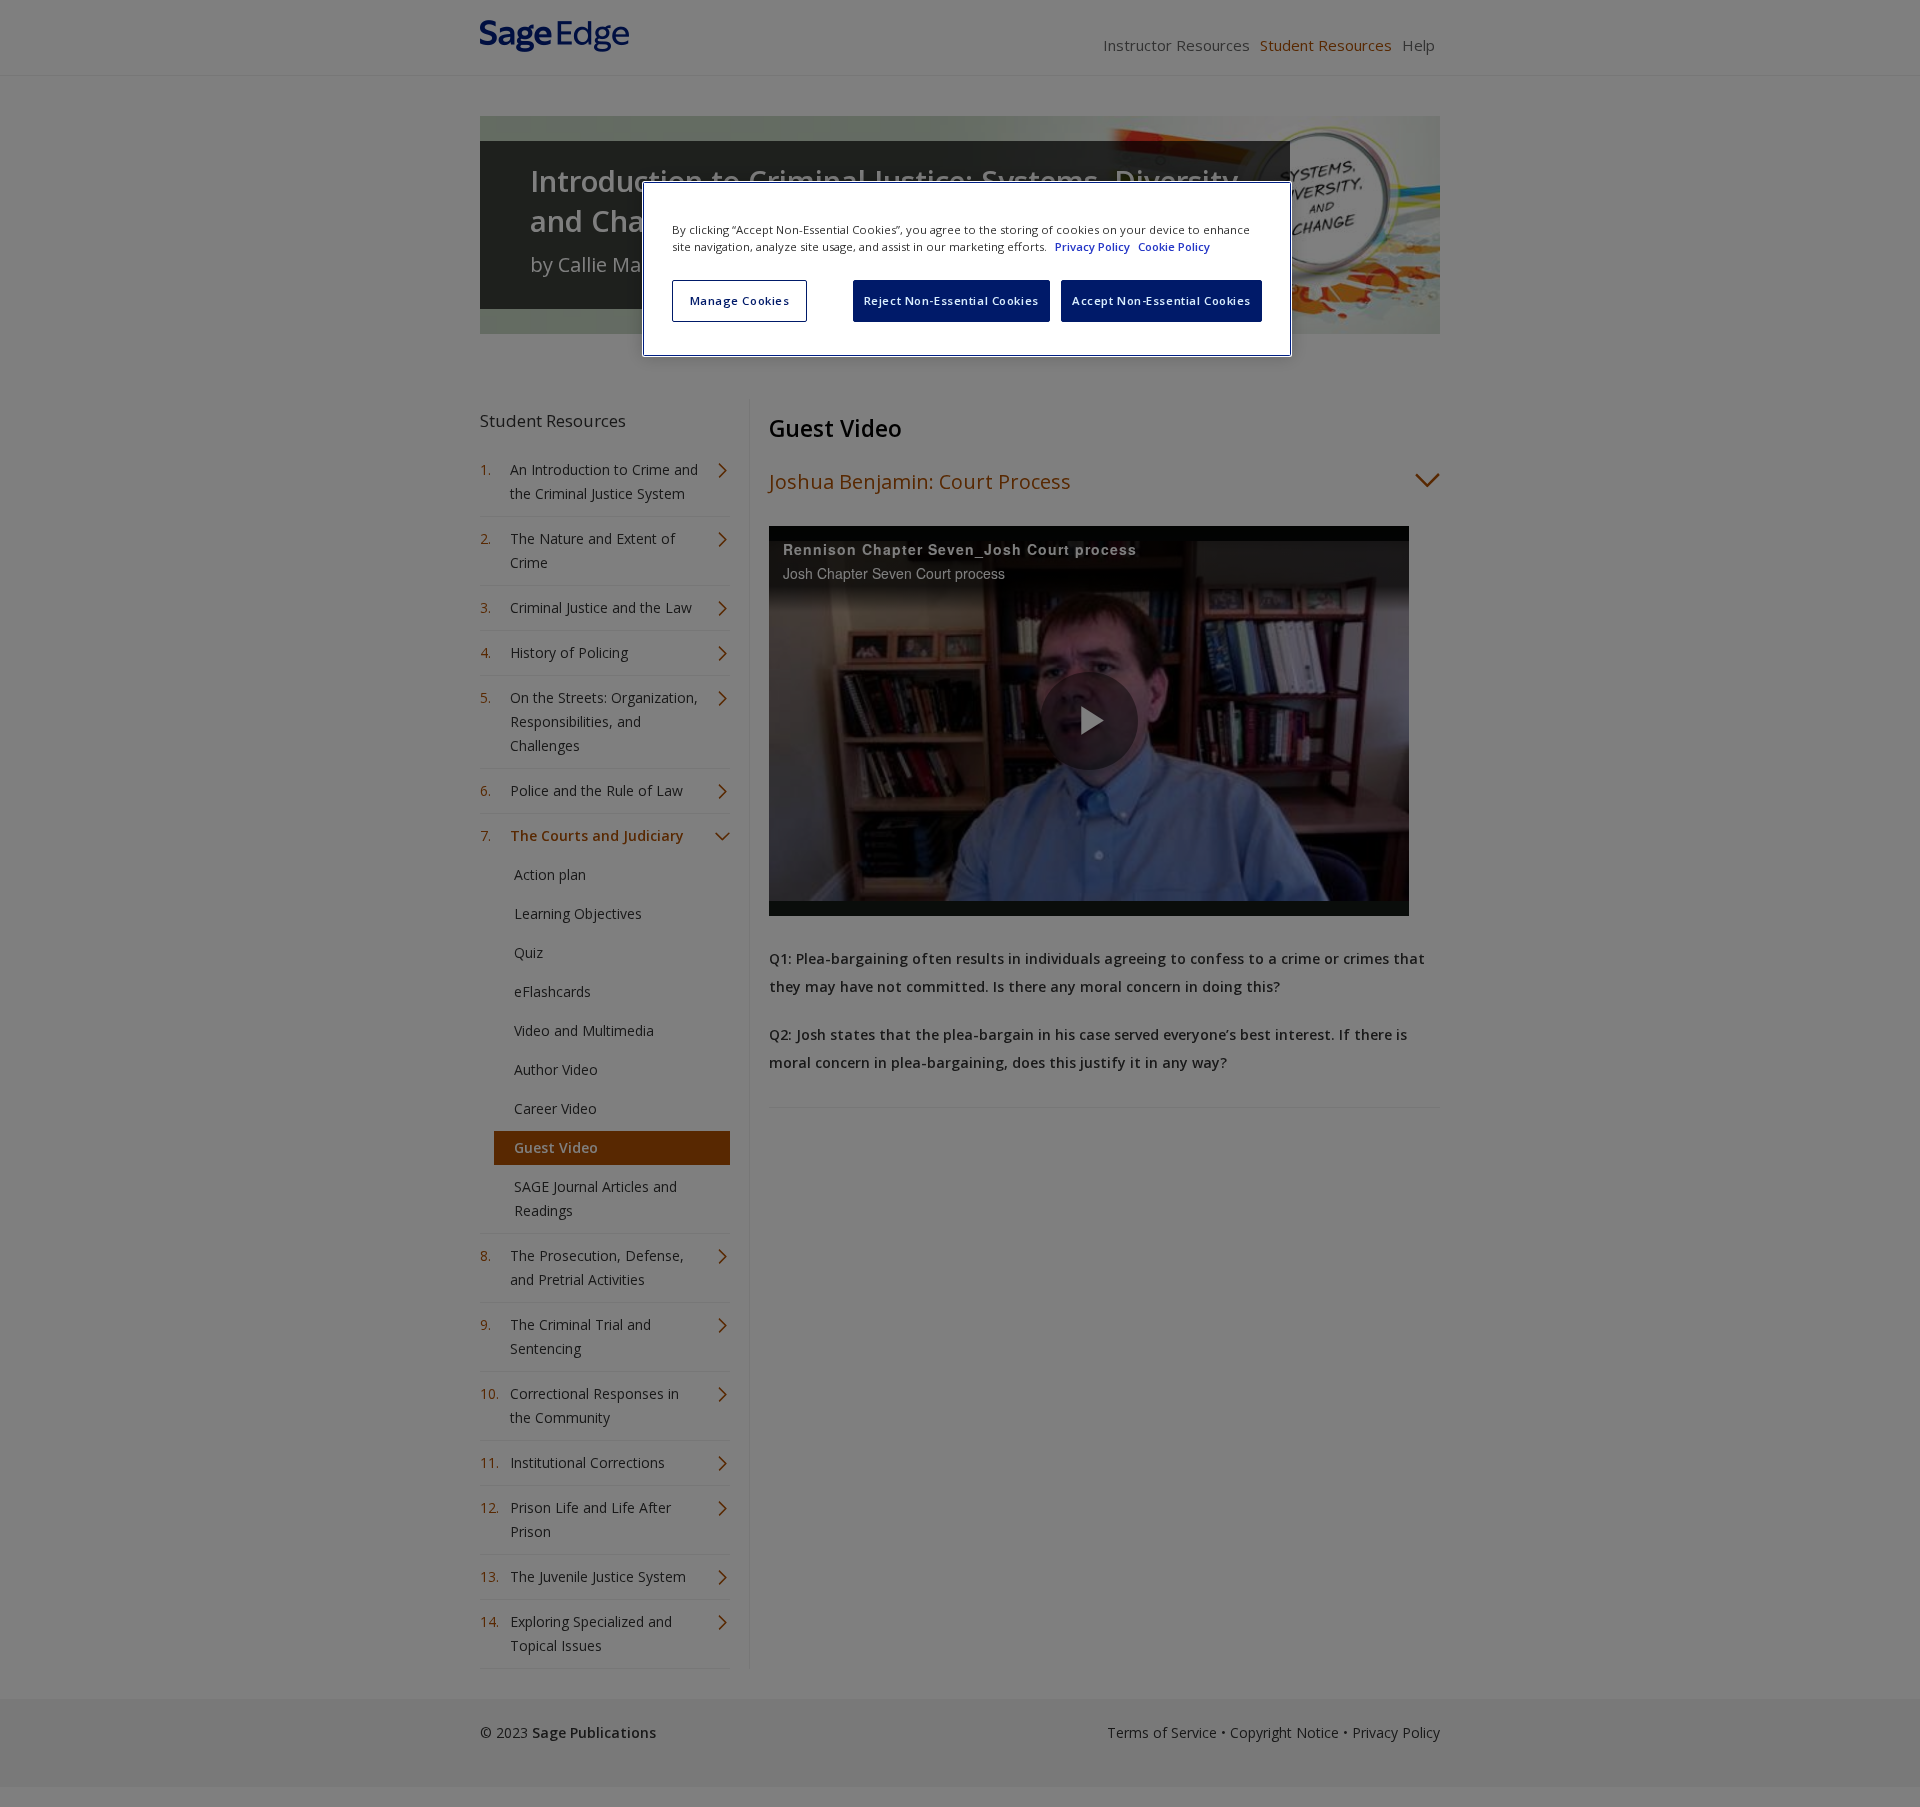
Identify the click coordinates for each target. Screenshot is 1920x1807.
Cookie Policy (1174, 246)
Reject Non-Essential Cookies (951, 300)
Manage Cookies (740, 300)
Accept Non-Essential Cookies (1161, 300)
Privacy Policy (1094, 246)
